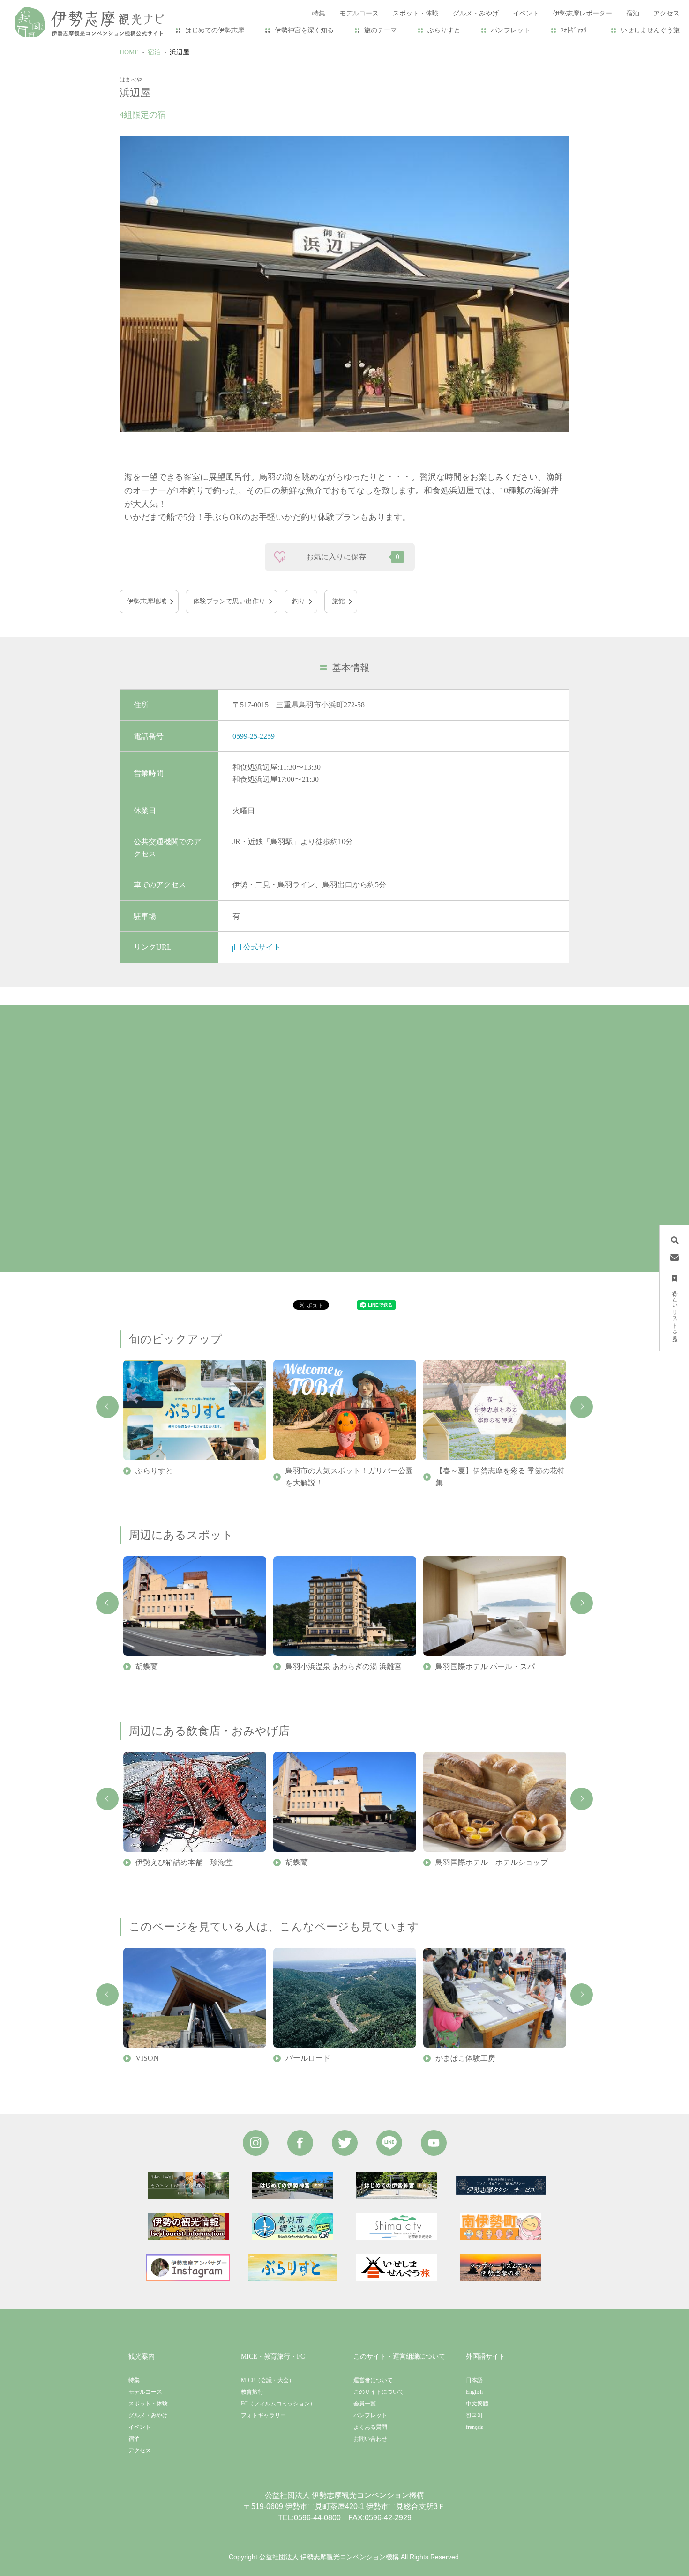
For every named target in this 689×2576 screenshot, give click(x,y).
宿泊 (154, 52)
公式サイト (262, 947)
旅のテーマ (381, 30)
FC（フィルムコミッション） (278, 2404)
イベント (140, 2427)
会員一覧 (365, 2404)
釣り (299, 601)
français (475, 2427)
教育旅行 (252, 2392)
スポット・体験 (148, 2404)
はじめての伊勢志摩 (215, 30)
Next (582, 1407)
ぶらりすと (444, 30)
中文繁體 (477, 2404)
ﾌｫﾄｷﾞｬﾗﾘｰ (575, 30)
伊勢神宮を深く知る (304, 30)
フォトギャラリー (263, 2415)
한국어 (474, 2415)
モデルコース (145, 2392)
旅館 (338, 601)
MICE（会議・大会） (268, 2380)
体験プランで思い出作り (229, 601)
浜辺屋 (180, 52)
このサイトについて (379, 2392)
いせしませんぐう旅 (650, 30)
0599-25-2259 (254, 736)
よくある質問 (370, 2427)
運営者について (373, 2380)
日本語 (474, 2380)
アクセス (140, 2450)
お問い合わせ (370, 2439)
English (474, 2392)
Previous (107, 1407)
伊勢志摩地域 (147, 601)
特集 (134, 2380)
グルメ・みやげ (148, 2415)
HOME (129, 52)
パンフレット (510, 30)
